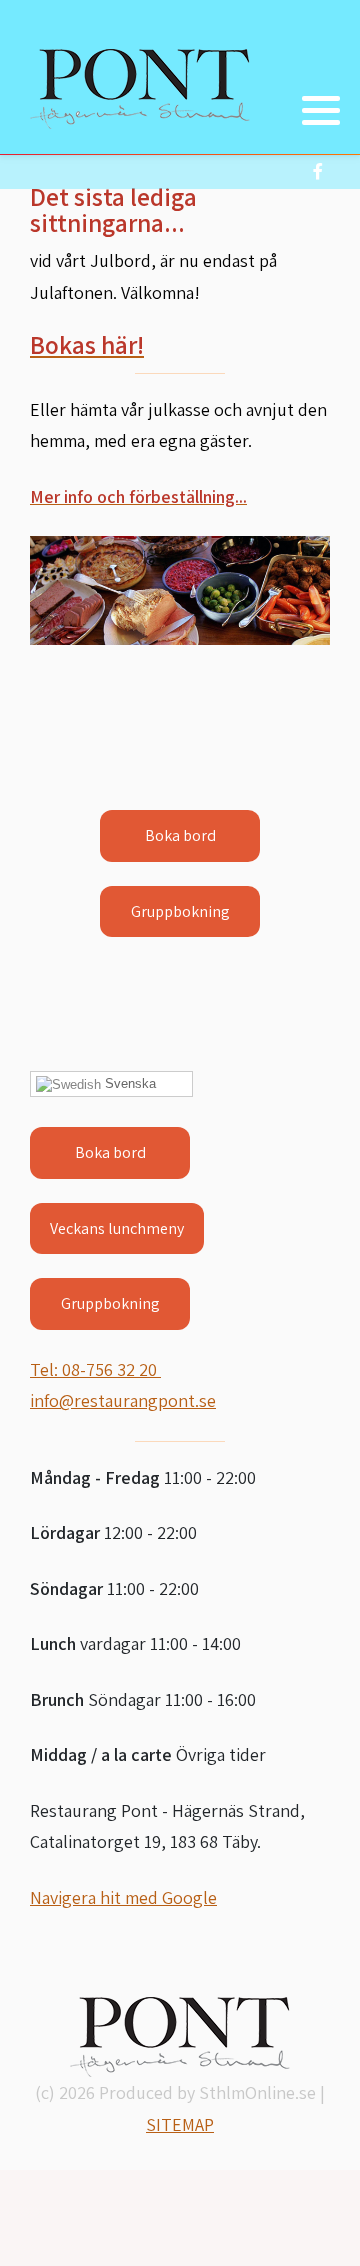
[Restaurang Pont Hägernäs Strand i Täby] (140, 89)
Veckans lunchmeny (117, 1228)
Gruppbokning (110, 1303)
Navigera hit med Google (123, 1897)
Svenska (128, 1083)
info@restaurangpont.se (123, 1400)
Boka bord (110, 1152)
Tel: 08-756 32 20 (95, 1369)
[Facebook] (317, 171)
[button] (321, 110)
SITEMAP (180, 2124)
